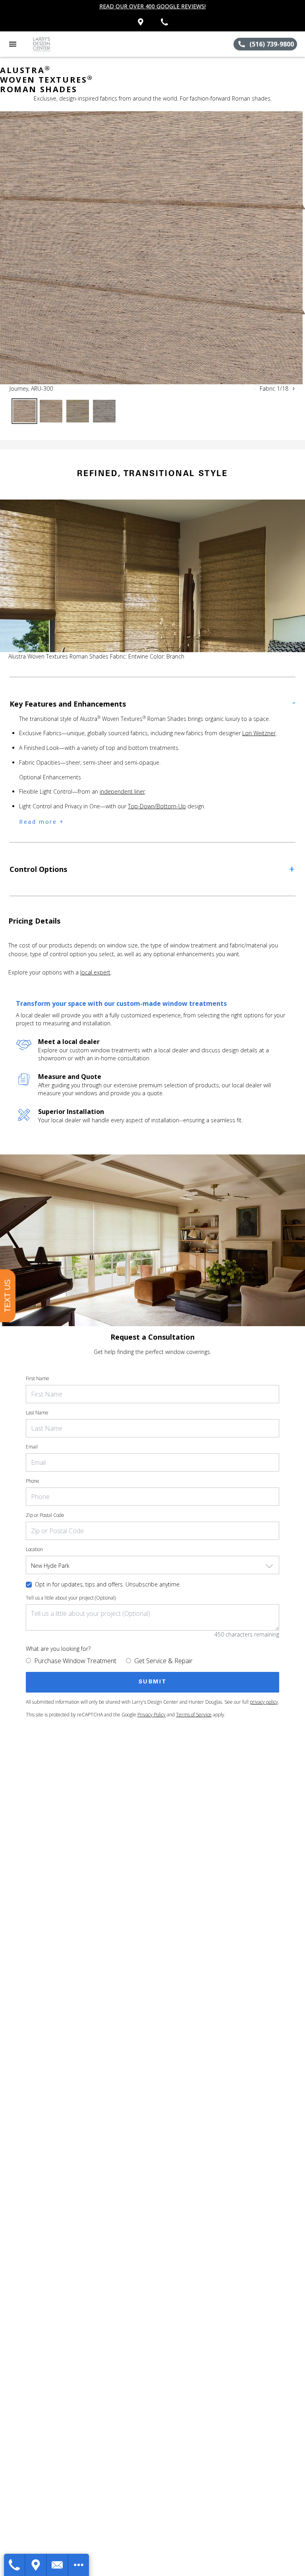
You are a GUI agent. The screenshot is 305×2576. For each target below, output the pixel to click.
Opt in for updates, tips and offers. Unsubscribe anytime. (108, 1584)
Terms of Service (194, 1715)
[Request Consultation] (58, 2565)
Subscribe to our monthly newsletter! (152, 6)
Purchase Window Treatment (75, 1661)
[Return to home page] (49, 44)
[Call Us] (15, 2565)
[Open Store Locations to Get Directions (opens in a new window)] (141, 22)
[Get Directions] (36, 2565)
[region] (152, 248)
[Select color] (24, 411)
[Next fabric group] (293, 389)
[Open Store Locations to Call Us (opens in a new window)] (164, 22)
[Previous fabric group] (255, 389)
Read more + (42, 822)
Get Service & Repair (163, 1661)
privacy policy (264, 1702)
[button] (13, 44)
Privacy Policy (152, 1715)
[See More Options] (79, 2565)
